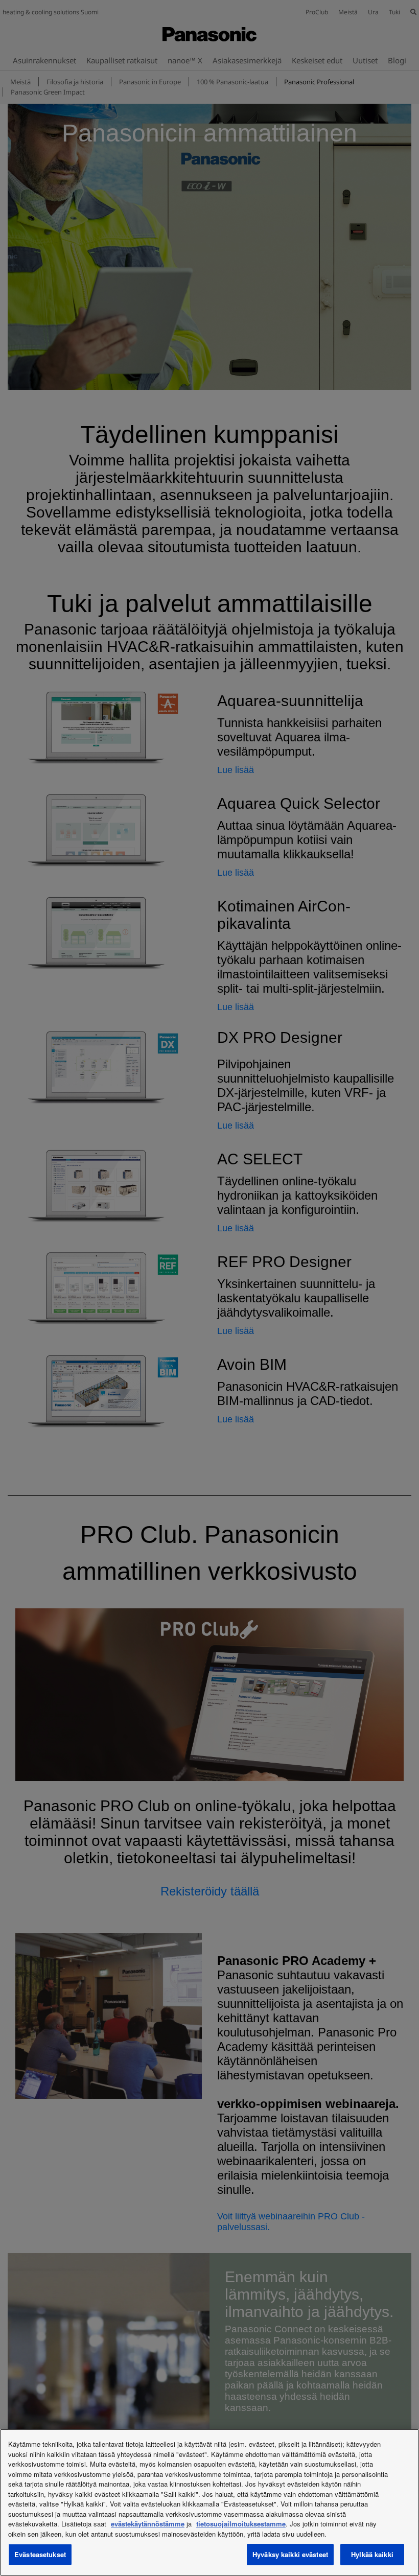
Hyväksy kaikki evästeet (290, 2554)
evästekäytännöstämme (148, 2524)
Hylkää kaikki (372, 2554)
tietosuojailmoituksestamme (241, 2524)
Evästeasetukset (40, 2554)
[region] (209, 2502)
